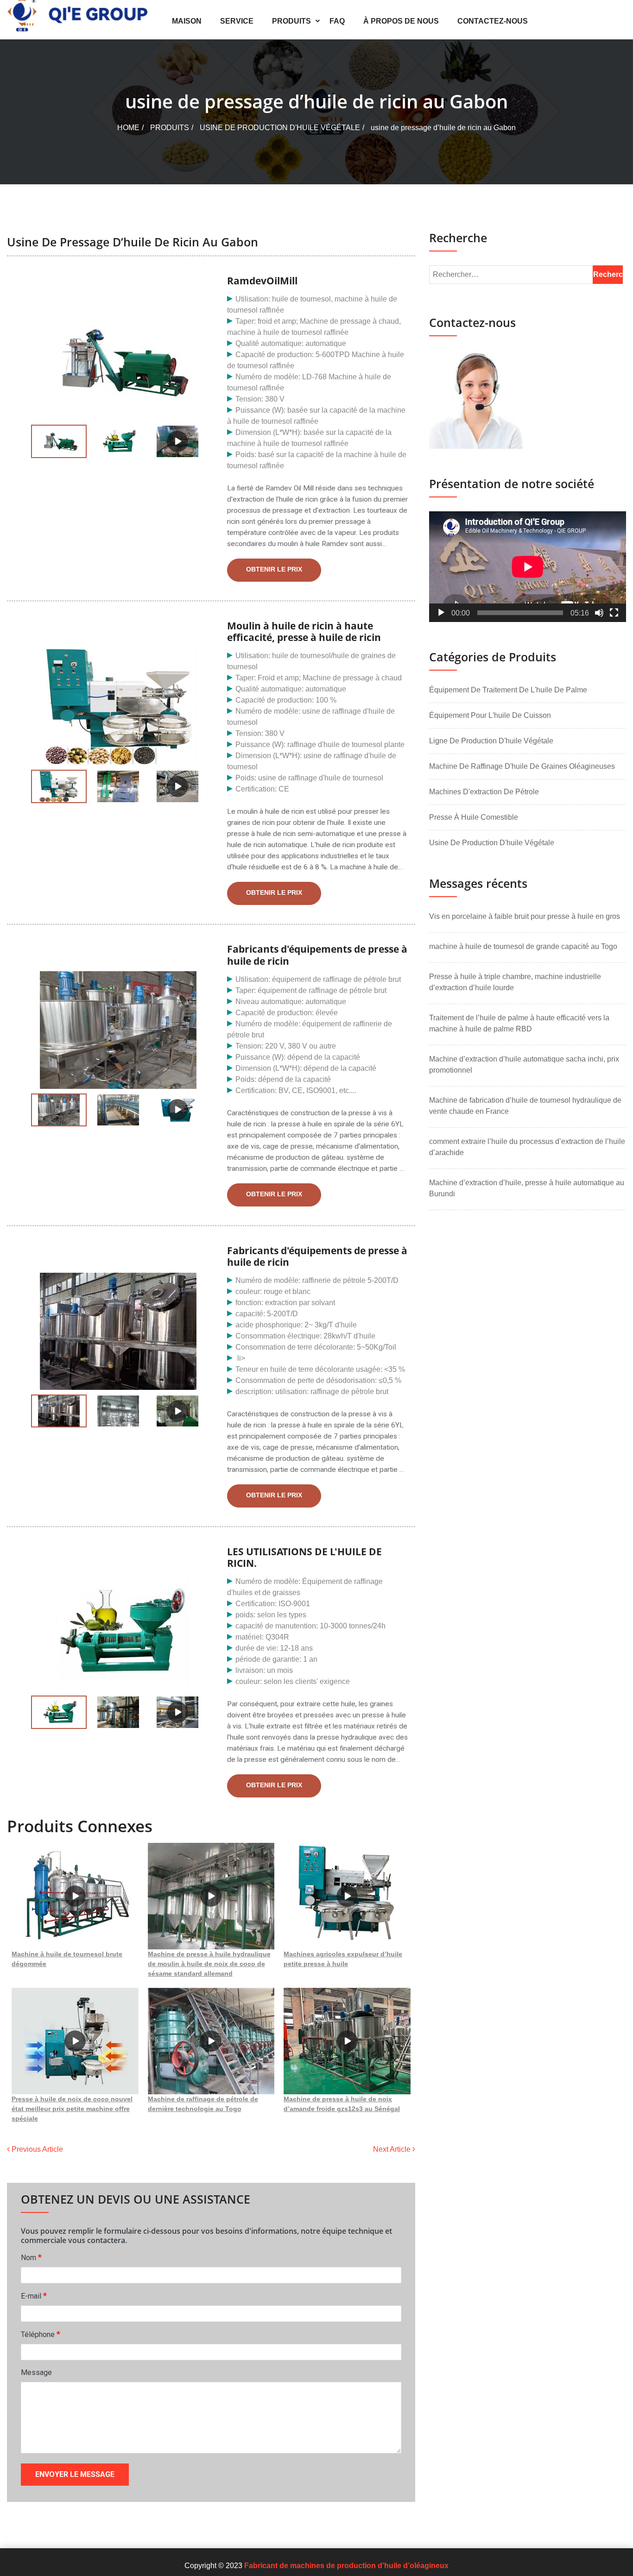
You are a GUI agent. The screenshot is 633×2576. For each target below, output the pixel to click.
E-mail (34, 2296)
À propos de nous (401, 21)
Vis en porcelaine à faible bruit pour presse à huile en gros (525, 916)
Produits (291, 21)
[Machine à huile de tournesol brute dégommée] (75, 1896)
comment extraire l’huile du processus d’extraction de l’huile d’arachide (527, 1147)
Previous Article (36, 2149)
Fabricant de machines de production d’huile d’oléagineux (346, 2566)
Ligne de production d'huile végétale (491, 741)
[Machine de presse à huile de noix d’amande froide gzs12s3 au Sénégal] (347, 2041)
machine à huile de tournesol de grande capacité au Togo (523, 946)
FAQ (337, 21)
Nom (31, 2257)
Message (36, 2372)
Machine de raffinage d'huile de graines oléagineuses (522, 766)
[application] (528, 567)
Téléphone (41, 2334)
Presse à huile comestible (474, 817)
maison (187, 21)
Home (128, 128)
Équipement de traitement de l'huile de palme (508, 690)
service (237, 21)
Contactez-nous (493, 21)
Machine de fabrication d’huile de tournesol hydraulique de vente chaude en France (525, 1106)
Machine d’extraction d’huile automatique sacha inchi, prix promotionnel (524, 1065)
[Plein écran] (614, 613)
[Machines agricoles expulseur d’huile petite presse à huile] (347, 1896)
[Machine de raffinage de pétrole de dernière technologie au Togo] (211, 2041)
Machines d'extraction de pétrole (484, 792)
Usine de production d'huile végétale (280, 128)
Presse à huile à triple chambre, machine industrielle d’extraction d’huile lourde (515, 982)
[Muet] (599, 613)
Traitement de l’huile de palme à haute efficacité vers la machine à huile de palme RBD (519, 1023)
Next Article (393, 2149)
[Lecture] (441, 613)
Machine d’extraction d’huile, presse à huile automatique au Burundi (527, 1188)
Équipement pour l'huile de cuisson (490, 715)
